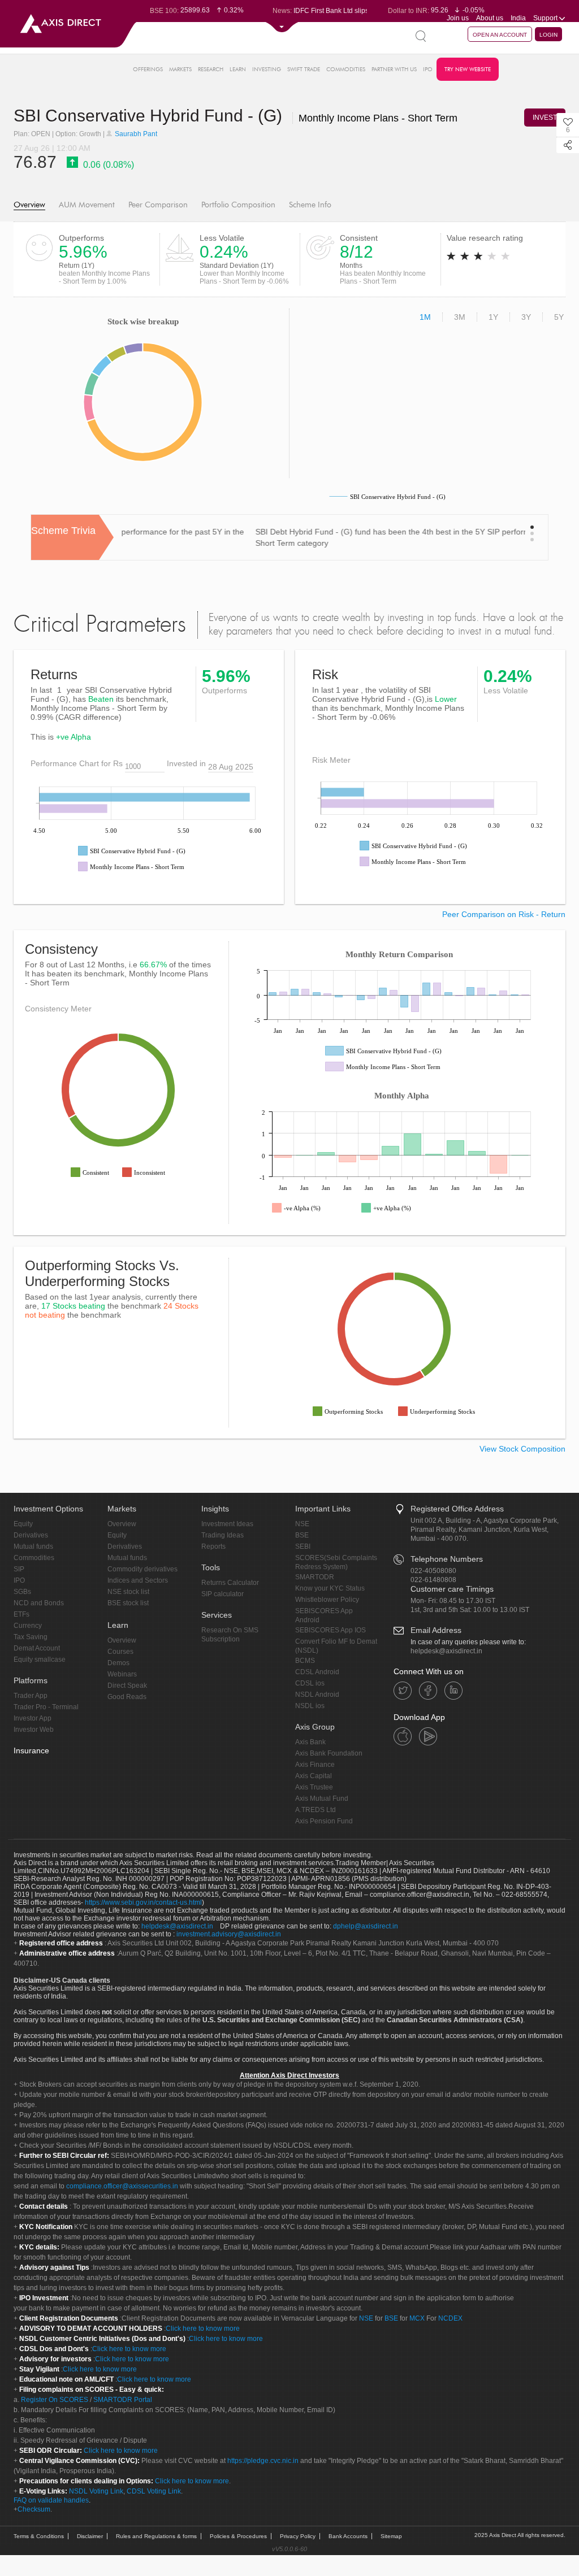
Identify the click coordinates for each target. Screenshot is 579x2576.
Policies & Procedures (238, 2536)
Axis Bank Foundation (329, 1753)
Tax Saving (31, 1637)
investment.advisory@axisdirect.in (229, 1934)
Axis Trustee (314, 1787)
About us (490, 18)
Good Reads (127, 1697)
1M (425, 317)
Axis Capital (314, 1776)
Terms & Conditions (39, 2536)
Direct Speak (127, 1686)
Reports (213, 1547)
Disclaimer (90, 2536)
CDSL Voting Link (154, 2491)
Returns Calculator (230, 1583)
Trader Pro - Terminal (46, 1707)
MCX (417, 2318)
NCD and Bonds (39, 1603)
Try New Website (468, 69)
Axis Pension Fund (324, 1821)
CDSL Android (317, 1672)
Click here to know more (203, 2329)
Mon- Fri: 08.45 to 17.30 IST (453, 1601)
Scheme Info (310, 205)
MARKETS (180, 69)
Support (546, 18)
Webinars (122, 1674)
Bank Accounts (348, 2536)
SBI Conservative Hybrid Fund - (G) (236, 116)
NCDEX (450, 2318)
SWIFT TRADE (304, 69)
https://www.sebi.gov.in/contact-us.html (143, 1902)
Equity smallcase (40, 1660)
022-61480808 (433, 1580)
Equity (23, 1524)
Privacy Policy (298, 2536)
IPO (428, 69)
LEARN (238, 69)
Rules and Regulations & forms (156, 2536)
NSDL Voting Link (96, 2491)
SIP (19, 1569)
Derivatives (31, 1535)
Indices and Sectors (138, 1580)
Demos (118, 1663)
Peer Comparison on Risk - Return (504, 914)
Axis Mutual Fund (322, 1799)
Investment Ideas (227, 1524)
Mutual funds (33, 1547)
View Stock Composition (522, 1449)
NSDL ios (310, 1706)
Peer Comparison (158, 205)
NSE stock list (128, 1592)
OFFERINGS (148, 69)
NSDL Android (317, 1695)
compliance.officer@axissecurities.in (122, 2186)
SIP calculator (222, 1594)
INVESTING (267, 69)
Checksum (34, 2509)
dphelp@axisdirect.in (366, 1926)
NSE (302, 1524)
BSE (302, 1535)
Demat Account (37, 1648)
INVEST (545, 118)
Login (548, 35)
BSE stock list (128, 1603)
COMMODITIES (346, 69)
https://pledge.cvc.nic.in (263, 2461)
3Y (526, 317)
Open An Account (500, 35)
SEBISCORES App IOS (330, 1630)
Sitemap (391, 2536)
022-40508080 (433, 1571)
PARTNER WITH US (394, 69)
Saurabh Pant (135, 134)
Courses (120, 1652)
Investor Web (34, 1730)
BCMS (305, 1661)
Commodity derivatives (142, 1569)
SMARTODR (315, 1577)
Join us (458, 18)
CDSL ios (310, 1683)
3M (460, 317)
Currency (28, 1626)
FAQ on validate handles (51, 2500)
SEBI (303, 1547)
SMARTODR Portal (123, 2400)
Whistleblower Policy (327, 1600)
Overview (29, 205)
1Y (493, 317)
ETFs (21, 1614)
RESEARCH (211, 69)
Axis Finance (315, 1765)
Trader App (31, 1696)
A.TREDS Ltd (316, 1810)
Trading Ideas (222, 1535)
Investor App (33, 1718)
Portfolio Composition (238, 205)
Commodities (34, 1558)
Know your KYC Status (330, 1588)
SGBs (22, 1592)
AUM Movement (87, 205)
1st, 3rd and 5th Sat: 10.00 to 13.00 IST (470, 1610)
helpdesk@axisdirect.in (446, 1651)
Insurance (31, 1750)
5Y (559, 317)
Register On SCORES (54, 2400)
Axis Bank (310, 1742)
